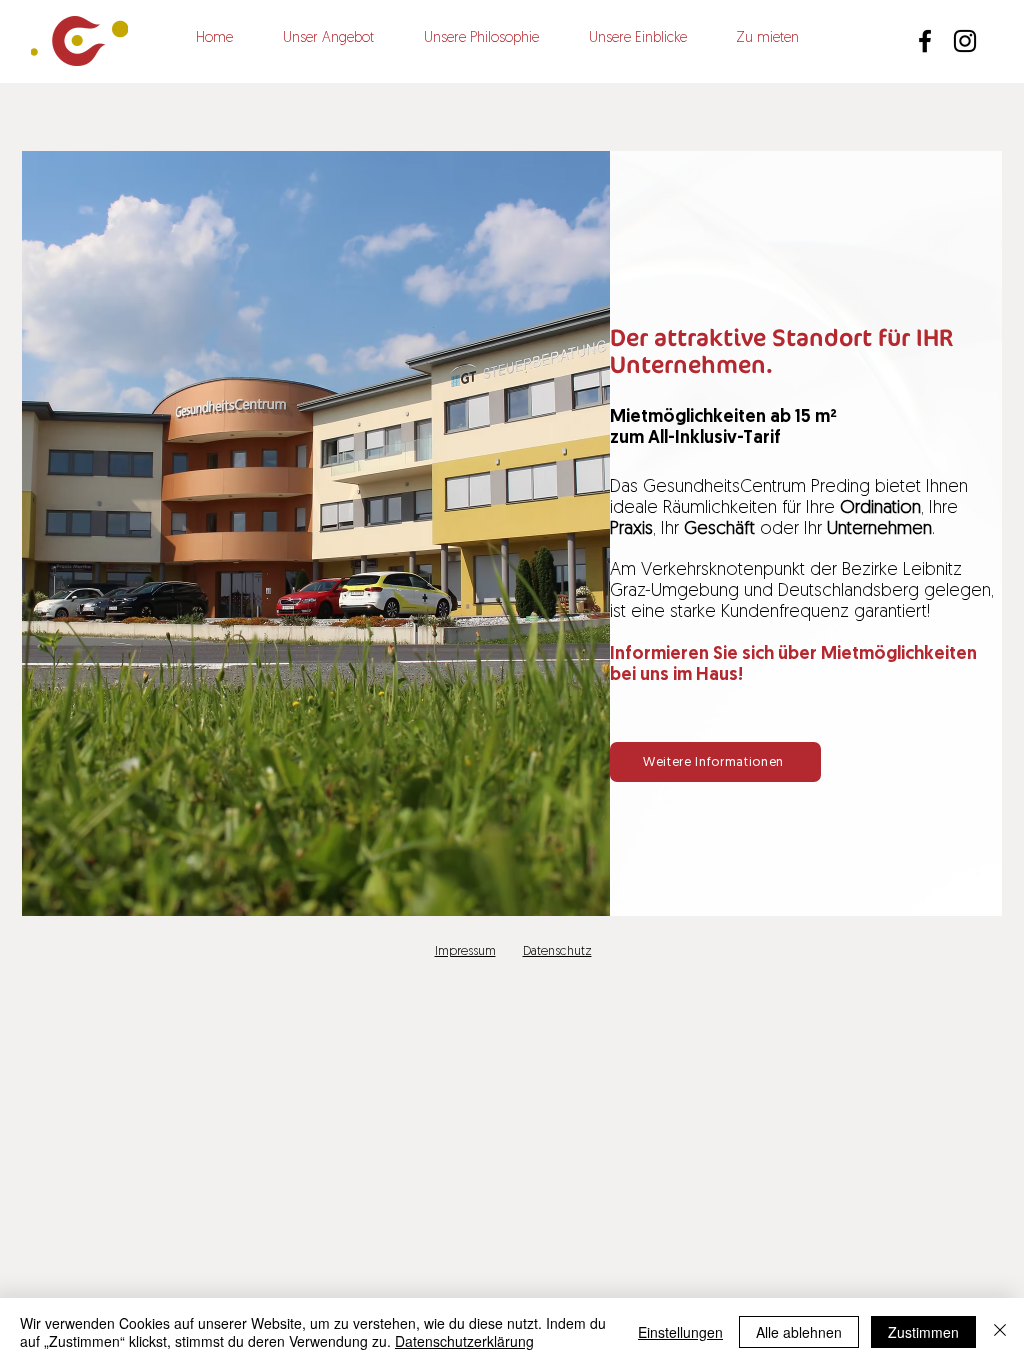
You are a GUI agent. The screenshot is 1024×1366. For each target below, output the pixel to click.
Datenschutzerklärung (464, 1341)
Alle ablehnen (799, 1332)
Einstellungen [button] (680, 1332)
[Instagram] (965, 41)
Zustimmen (923, 1332)
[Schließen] (1000, 1332)
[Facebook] (925, 41)
